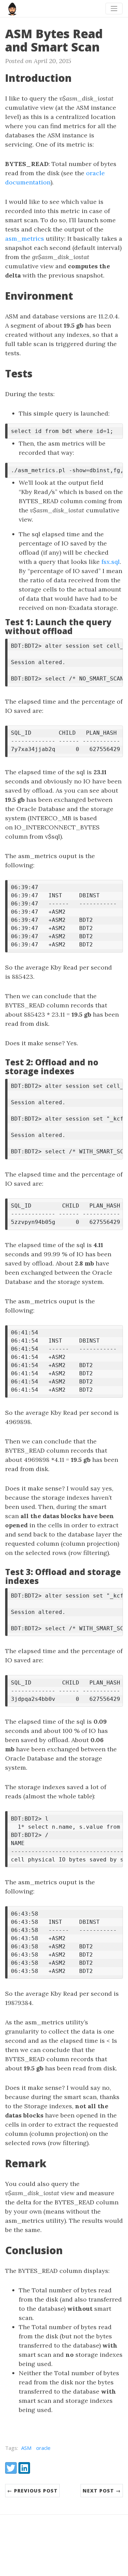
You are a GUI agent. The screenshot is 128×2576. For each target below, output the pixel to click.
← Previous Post (32, 2491)
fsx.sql (111, 562)
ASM (26, 2448)
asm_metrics (25, 238)
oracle (43, 2448)
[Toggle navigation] (114, 9)
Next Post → (102, 2491)
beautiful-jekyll (76, 2562)
